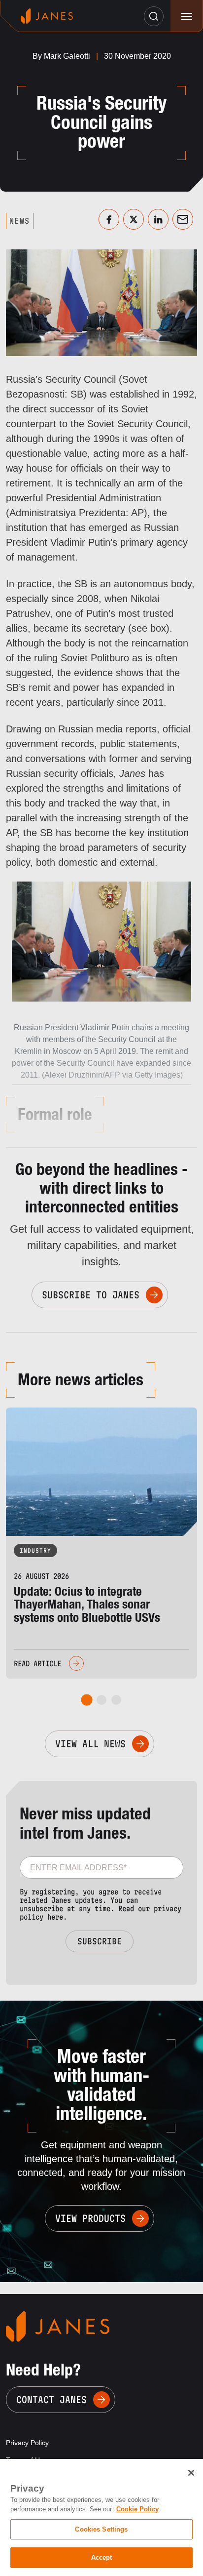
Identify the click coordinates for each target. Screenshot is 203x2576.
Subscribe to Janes (91, 1295)
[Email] (183, 219)
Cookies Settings (101, 2529)
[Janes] (47, 16)
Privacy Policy (27, 2443)
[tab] (87, 1700)
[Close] (191, 2473)
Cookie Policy (137, 2509)
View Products (90, 2218)
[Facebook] (109, 219)
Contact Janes (51, 2400)
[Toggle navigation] (186, 16)
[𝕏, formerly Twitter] (134, 219)
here (55, 1917)
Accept (102, 2557)
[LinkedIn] (158, 219)
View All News (90, 1744)
